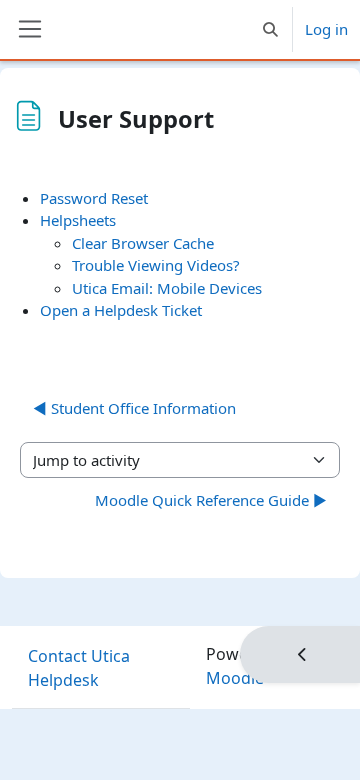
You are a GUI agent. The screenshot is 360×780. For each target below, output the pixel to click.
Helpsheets (78, 220)
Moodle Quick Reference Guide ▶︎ (211, 500)
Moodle (235, 678)
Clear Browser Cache (143, 243)
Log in (326, 29)
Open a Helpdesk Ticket (121, 310)
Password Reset (94, 198)
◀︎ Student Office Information (134, 408)
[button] (270, 29)
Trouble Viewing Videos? (156, 265)
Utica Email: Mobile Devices (167, 288)
